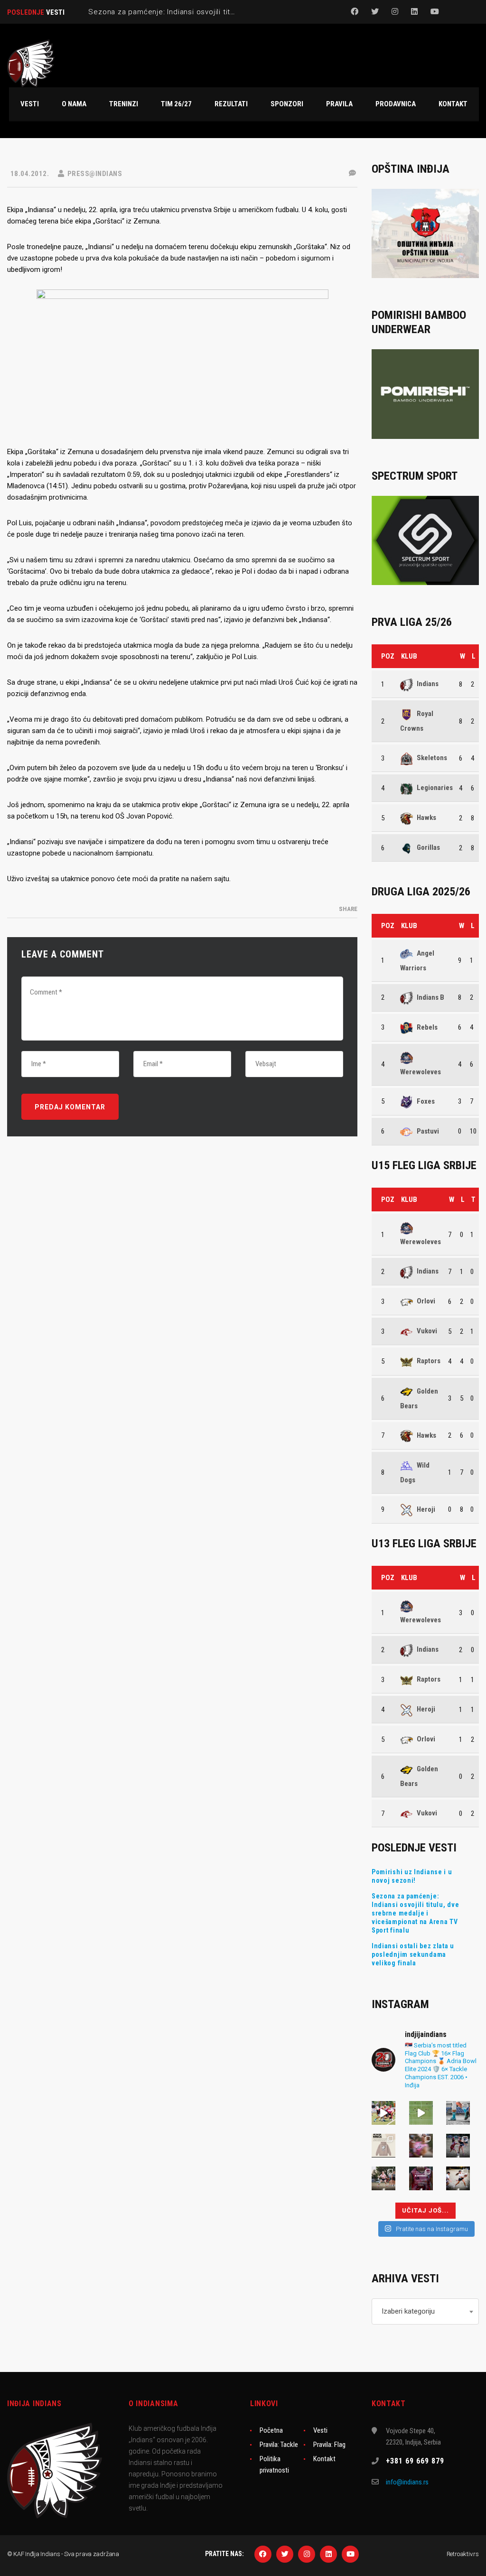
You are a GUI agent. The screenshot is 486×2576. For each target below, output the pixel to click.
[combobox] (425, 2311)
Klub (409, 656)
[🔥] (383, 2113)
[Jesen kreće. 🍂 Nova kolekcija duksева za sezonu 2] (383, 2146)
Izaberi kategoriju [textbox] (408, 2311)
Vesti (320, 2430)
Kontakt (324, 2459)
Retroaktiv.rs (463, 2554)
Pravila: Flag (329, 2445)
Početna (271, 2430)
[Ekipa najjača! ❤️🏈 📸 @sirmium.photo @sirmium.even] (458, 2178)
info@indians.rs (407, 2482)
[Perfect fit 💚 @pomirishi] (458, 2113)
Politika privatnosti (274, 2464)
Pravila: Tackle (279, 2445)
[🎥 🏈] (421, 2113)
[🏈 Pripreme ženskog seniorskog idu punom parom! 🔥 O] (458, 2146)
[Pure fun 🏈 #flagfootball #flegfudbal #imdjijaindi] (383, 2178)
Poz (388, 656)
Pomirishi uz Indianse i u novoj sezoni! (412, 1876)
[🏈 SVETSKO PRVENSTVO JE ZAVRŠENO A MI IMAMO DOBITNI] (421, 2178)
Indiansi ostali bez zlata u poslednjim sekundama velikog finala (413, 1954)
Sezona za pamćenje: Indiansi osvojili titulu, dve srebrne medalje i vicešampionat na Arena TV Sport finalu (415, 1913)
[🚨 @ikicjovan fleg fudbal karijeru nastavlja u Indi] (421, 2146)
